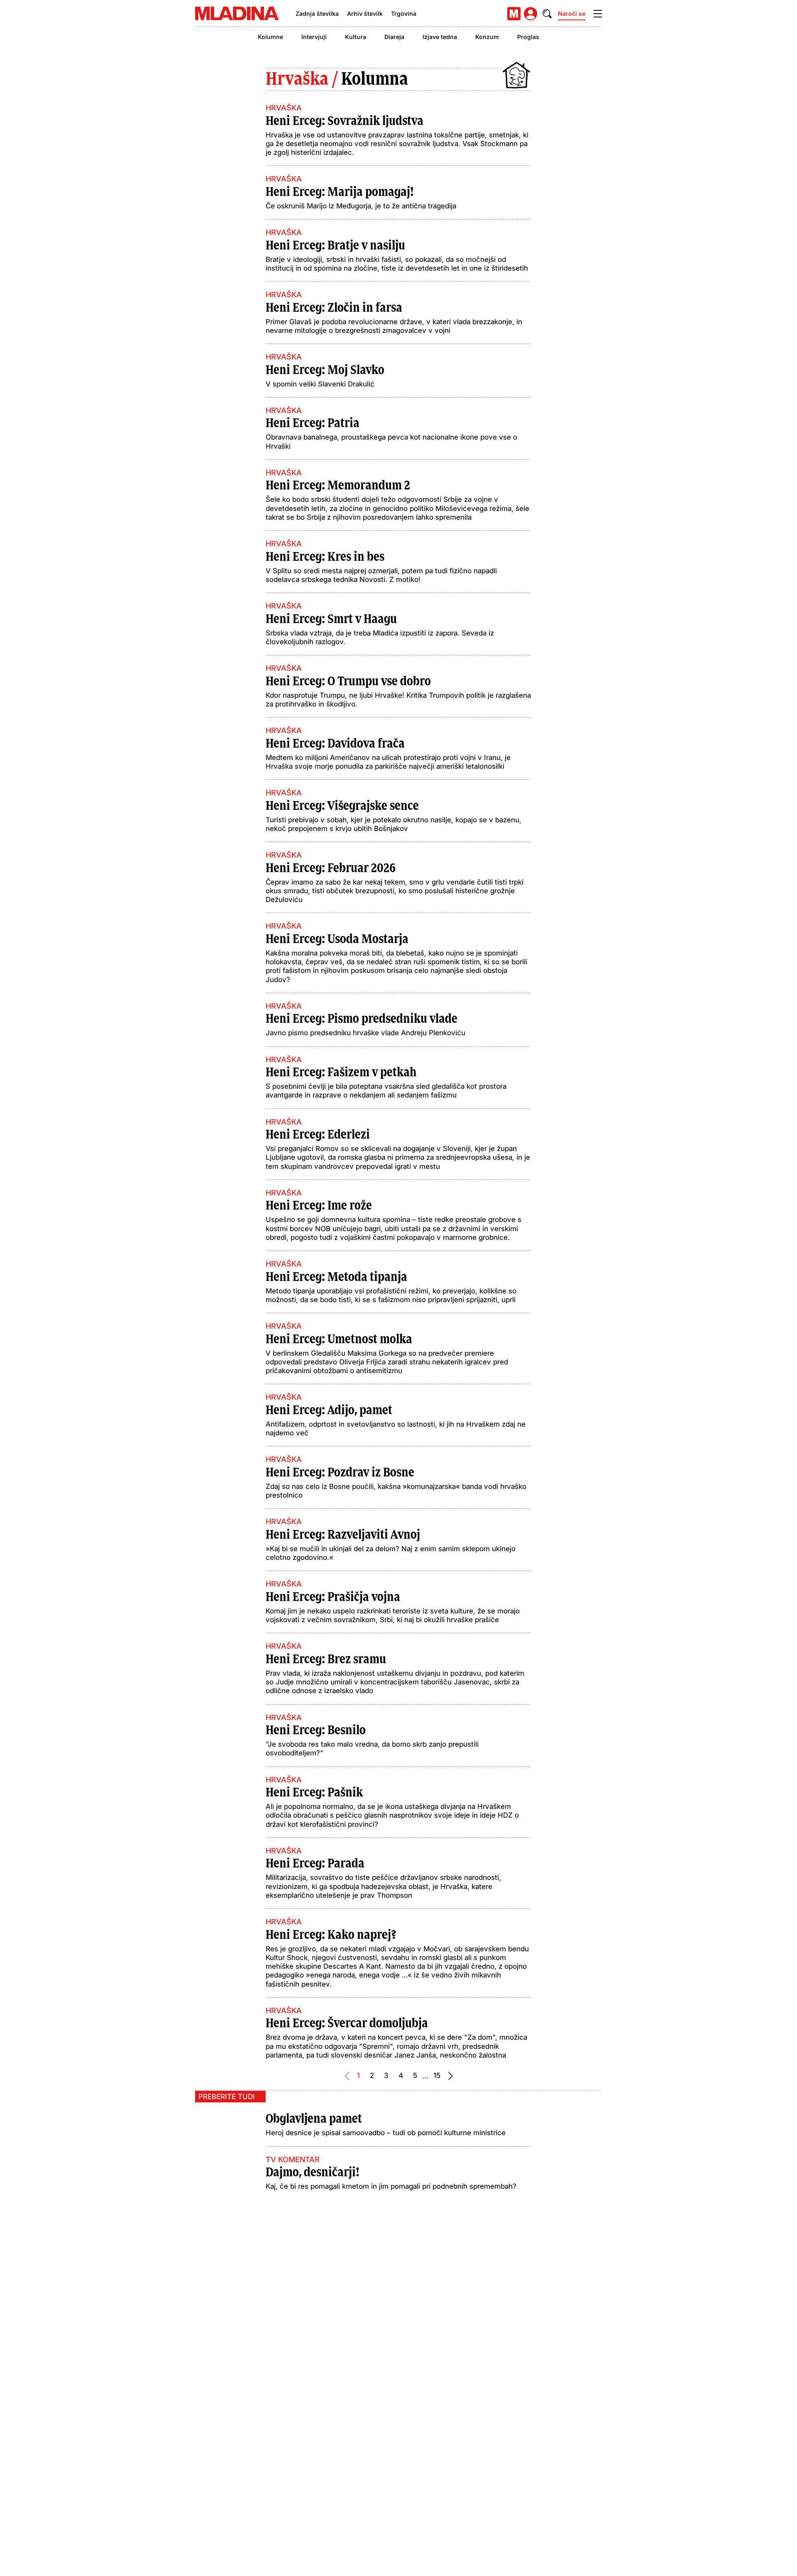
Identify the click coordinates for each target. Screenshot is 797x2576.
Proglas (528, 37)
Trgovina (404, 13)
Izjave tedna (440, 37)
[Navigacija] (598, 14)
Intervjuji (314, 37)
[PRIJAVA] (531, 14)
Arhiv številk (365, 13)
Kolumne (270, 37)
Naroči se (572, 13)
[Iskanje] (547, 14)
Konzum (487, 37)
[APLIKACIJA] (514, 14)
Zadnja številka (317, 13)
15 (437, 2075)
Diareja (394, 37)
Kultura (356, 37)
